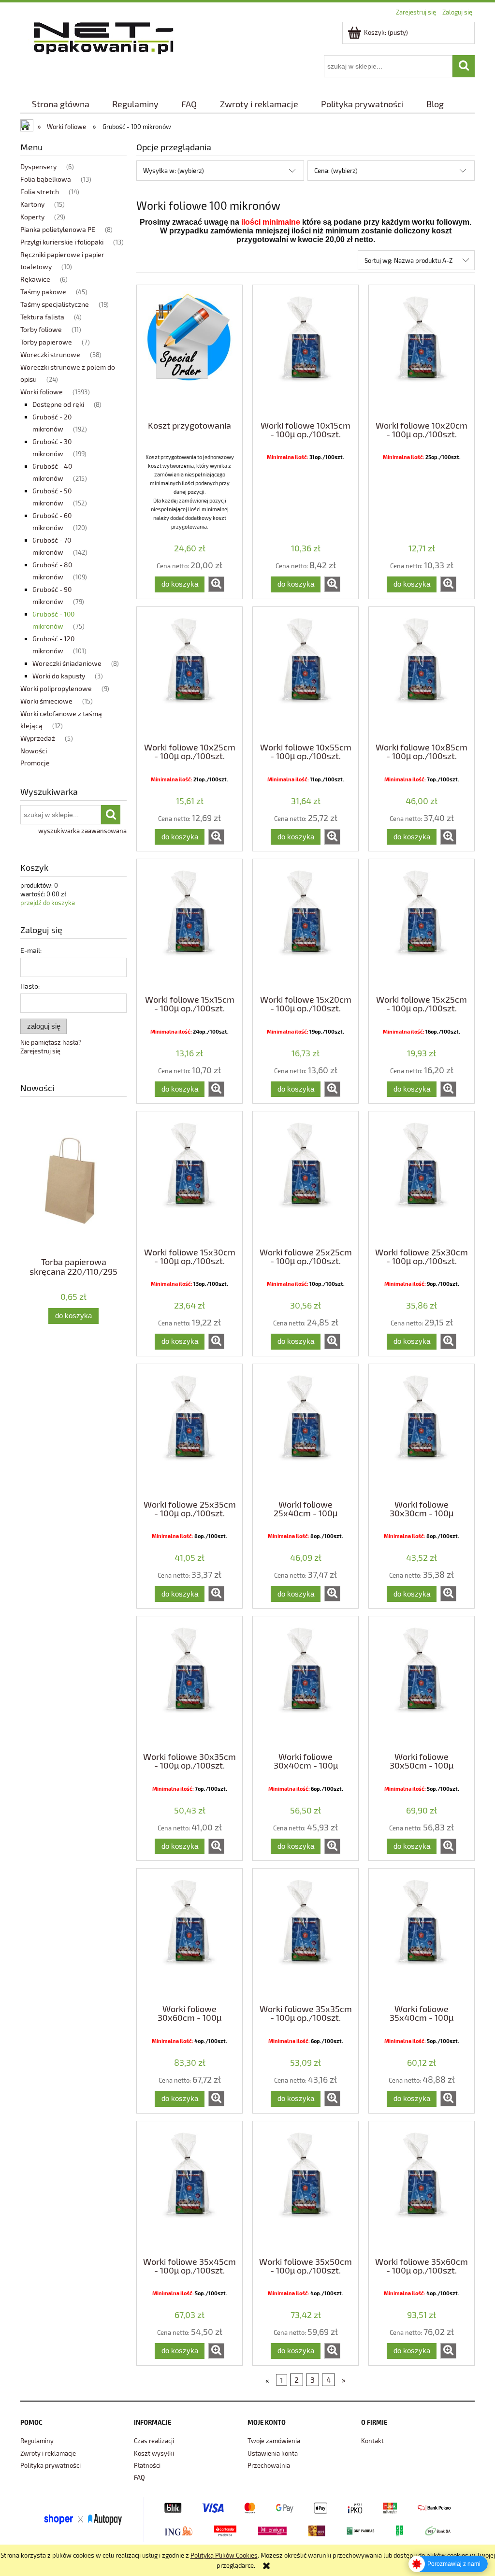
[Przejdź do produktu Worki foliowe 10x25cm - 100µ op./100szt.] (189, 674)
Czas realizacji (154, 2441)
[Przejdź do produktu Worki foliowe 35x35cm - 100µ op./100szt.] (306, 1935)
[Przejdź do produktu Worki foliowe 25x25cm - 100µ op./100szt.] (306, 1178)
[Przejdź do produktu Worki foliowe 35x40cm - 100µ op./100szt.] (422, 1935)
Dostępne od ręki (58, 404)
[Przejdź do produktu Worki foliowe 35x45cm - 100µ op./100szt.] (189, 2188)
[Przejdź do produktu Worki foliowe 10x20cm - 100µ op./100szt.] (422, 352)
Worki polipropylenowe (56, 688)
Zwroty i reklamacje (48, 2453)
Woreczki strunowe (50, 354)
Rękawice (35, 279)
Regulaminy (37, 2441)
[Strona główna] (104, 36)
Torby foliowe (41, 329)
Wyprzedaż (38, 738)
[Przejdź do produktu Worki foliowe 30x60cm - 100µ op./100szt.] (189, 1935)
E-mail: (31, 950)
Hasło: (30, 986)
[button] (216, 584)
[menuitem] (60, 104)
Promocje (35, 763)
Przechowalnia (269, 2465)
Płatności (147, 2465)
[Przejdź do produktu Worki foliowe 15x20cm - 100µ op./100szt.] (306, 926)
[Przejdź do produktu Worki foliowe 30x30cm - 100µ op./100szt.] (422, 1431)
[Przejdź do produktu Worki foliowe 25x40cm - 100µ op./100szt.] (306, 1431)
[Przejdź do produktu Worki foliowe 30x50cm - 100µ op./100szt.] (422, 1683)
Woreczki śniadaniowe (67, 663)
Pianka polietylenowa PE (58, 229)
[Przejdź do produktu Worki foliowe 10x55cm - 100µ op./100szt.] (306, 674)
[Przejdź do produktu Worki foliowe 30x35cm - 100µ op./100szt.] (189, 1683)
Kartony (32, 204)
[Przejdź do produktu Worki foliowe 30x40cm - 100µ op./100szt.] (306, 1683)
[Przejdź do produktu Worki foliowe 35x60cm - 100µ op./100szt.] (422, 2188)
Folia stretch (40, 192)
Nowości (34, 751)
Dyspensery (38, 166)
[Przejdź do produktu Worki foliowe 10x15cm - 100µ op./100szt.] (306, 352)
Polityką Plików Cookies (224, 2555)
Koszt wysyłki (154, 2453)
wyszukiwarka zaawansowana (82, 831)
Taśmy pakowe (43, 292)
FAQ (139, 2477)
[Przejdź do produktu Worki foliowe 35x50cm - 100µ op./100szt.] (306, 2188)
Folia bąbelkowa (46, 179)
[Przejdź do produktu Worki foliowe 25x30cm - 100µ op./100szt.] (422, 1178)
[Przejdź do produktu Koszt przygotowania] (189, 352)
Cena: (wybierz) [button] (336, 171)
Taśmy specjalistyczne (55, 304)
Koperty (32, 217)
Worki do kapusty (59, 676)
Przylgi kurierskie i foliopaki (62, 242)
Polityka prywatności (51, 2465)
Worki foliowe (42, 392)
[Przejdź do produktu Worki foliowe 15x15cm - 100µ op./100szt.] (189, 926)
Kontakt (372, 2441)
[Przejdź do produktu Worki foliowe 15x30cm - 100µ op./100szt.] (189, 1178)
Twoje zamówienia (274, 2441)
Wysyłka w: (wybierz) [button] (174, 171)
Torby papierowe (46, 342)
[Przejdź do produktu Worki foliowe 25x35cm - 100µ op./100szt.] (189, 1431)
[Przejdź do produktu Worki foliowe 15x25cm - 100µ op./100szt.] (422, 926)
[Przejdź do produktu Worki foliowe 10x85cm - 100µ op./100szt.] (422, 674)
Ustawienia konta (273, 2453)
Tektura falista (42, 317)
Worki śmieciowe (46, 701)
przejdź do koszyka (48, 903)
